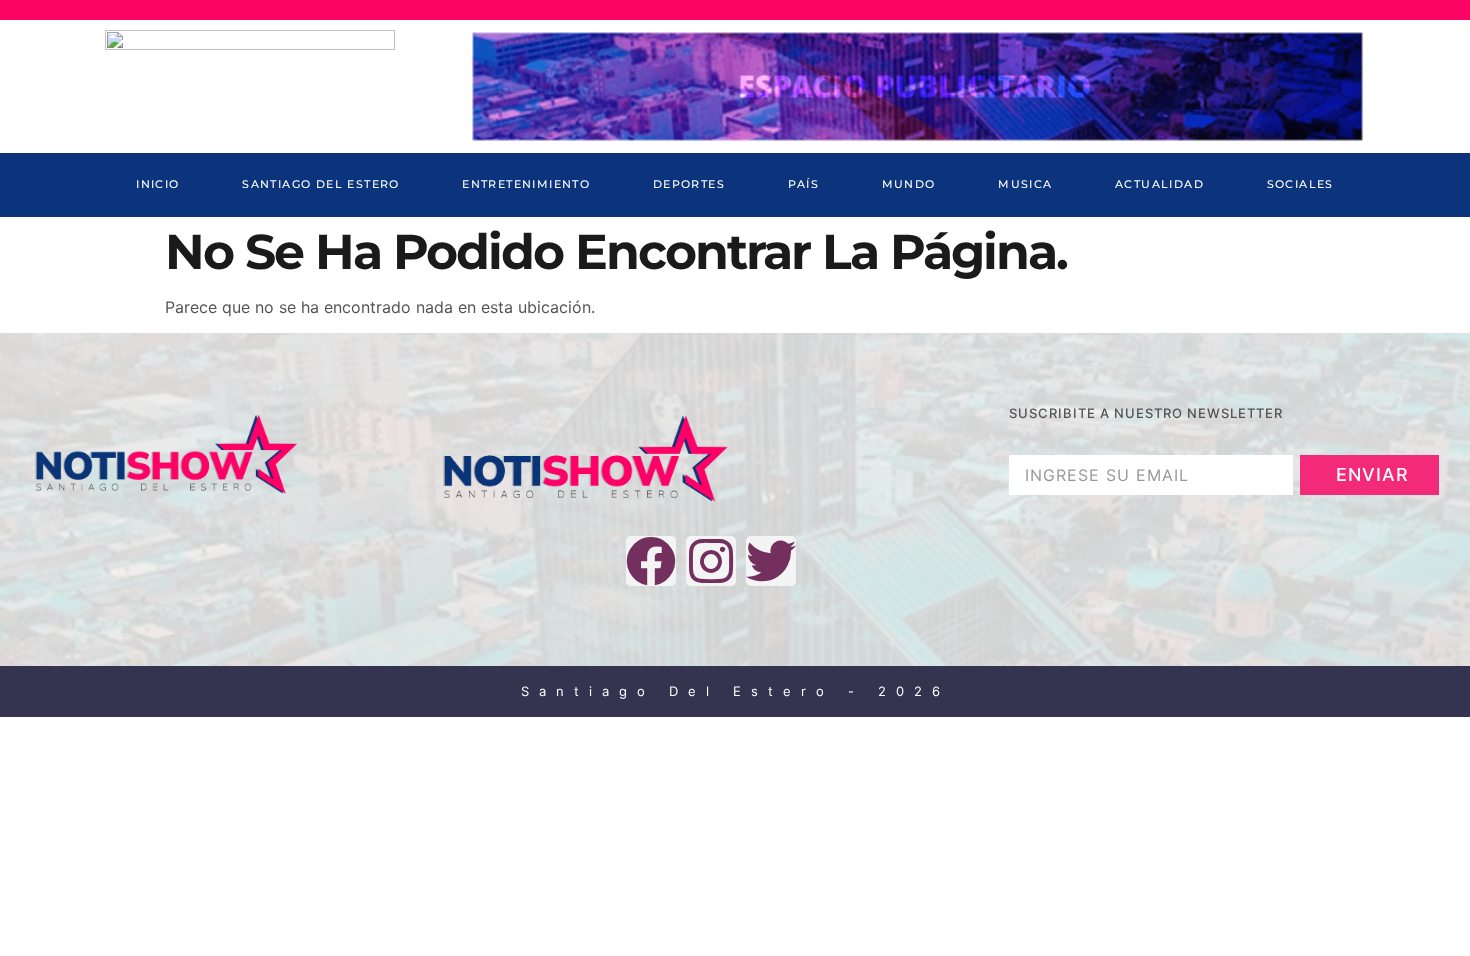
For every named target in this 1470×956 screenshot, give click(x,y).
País (804, 184)
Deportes (689, 184)
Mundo (909, 184)
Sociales (1300, 184)
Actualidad (1159, 184)
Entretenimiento (526, 184)
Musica (1025, 184)
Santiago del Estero (321, 184)
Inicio (157, 184)
